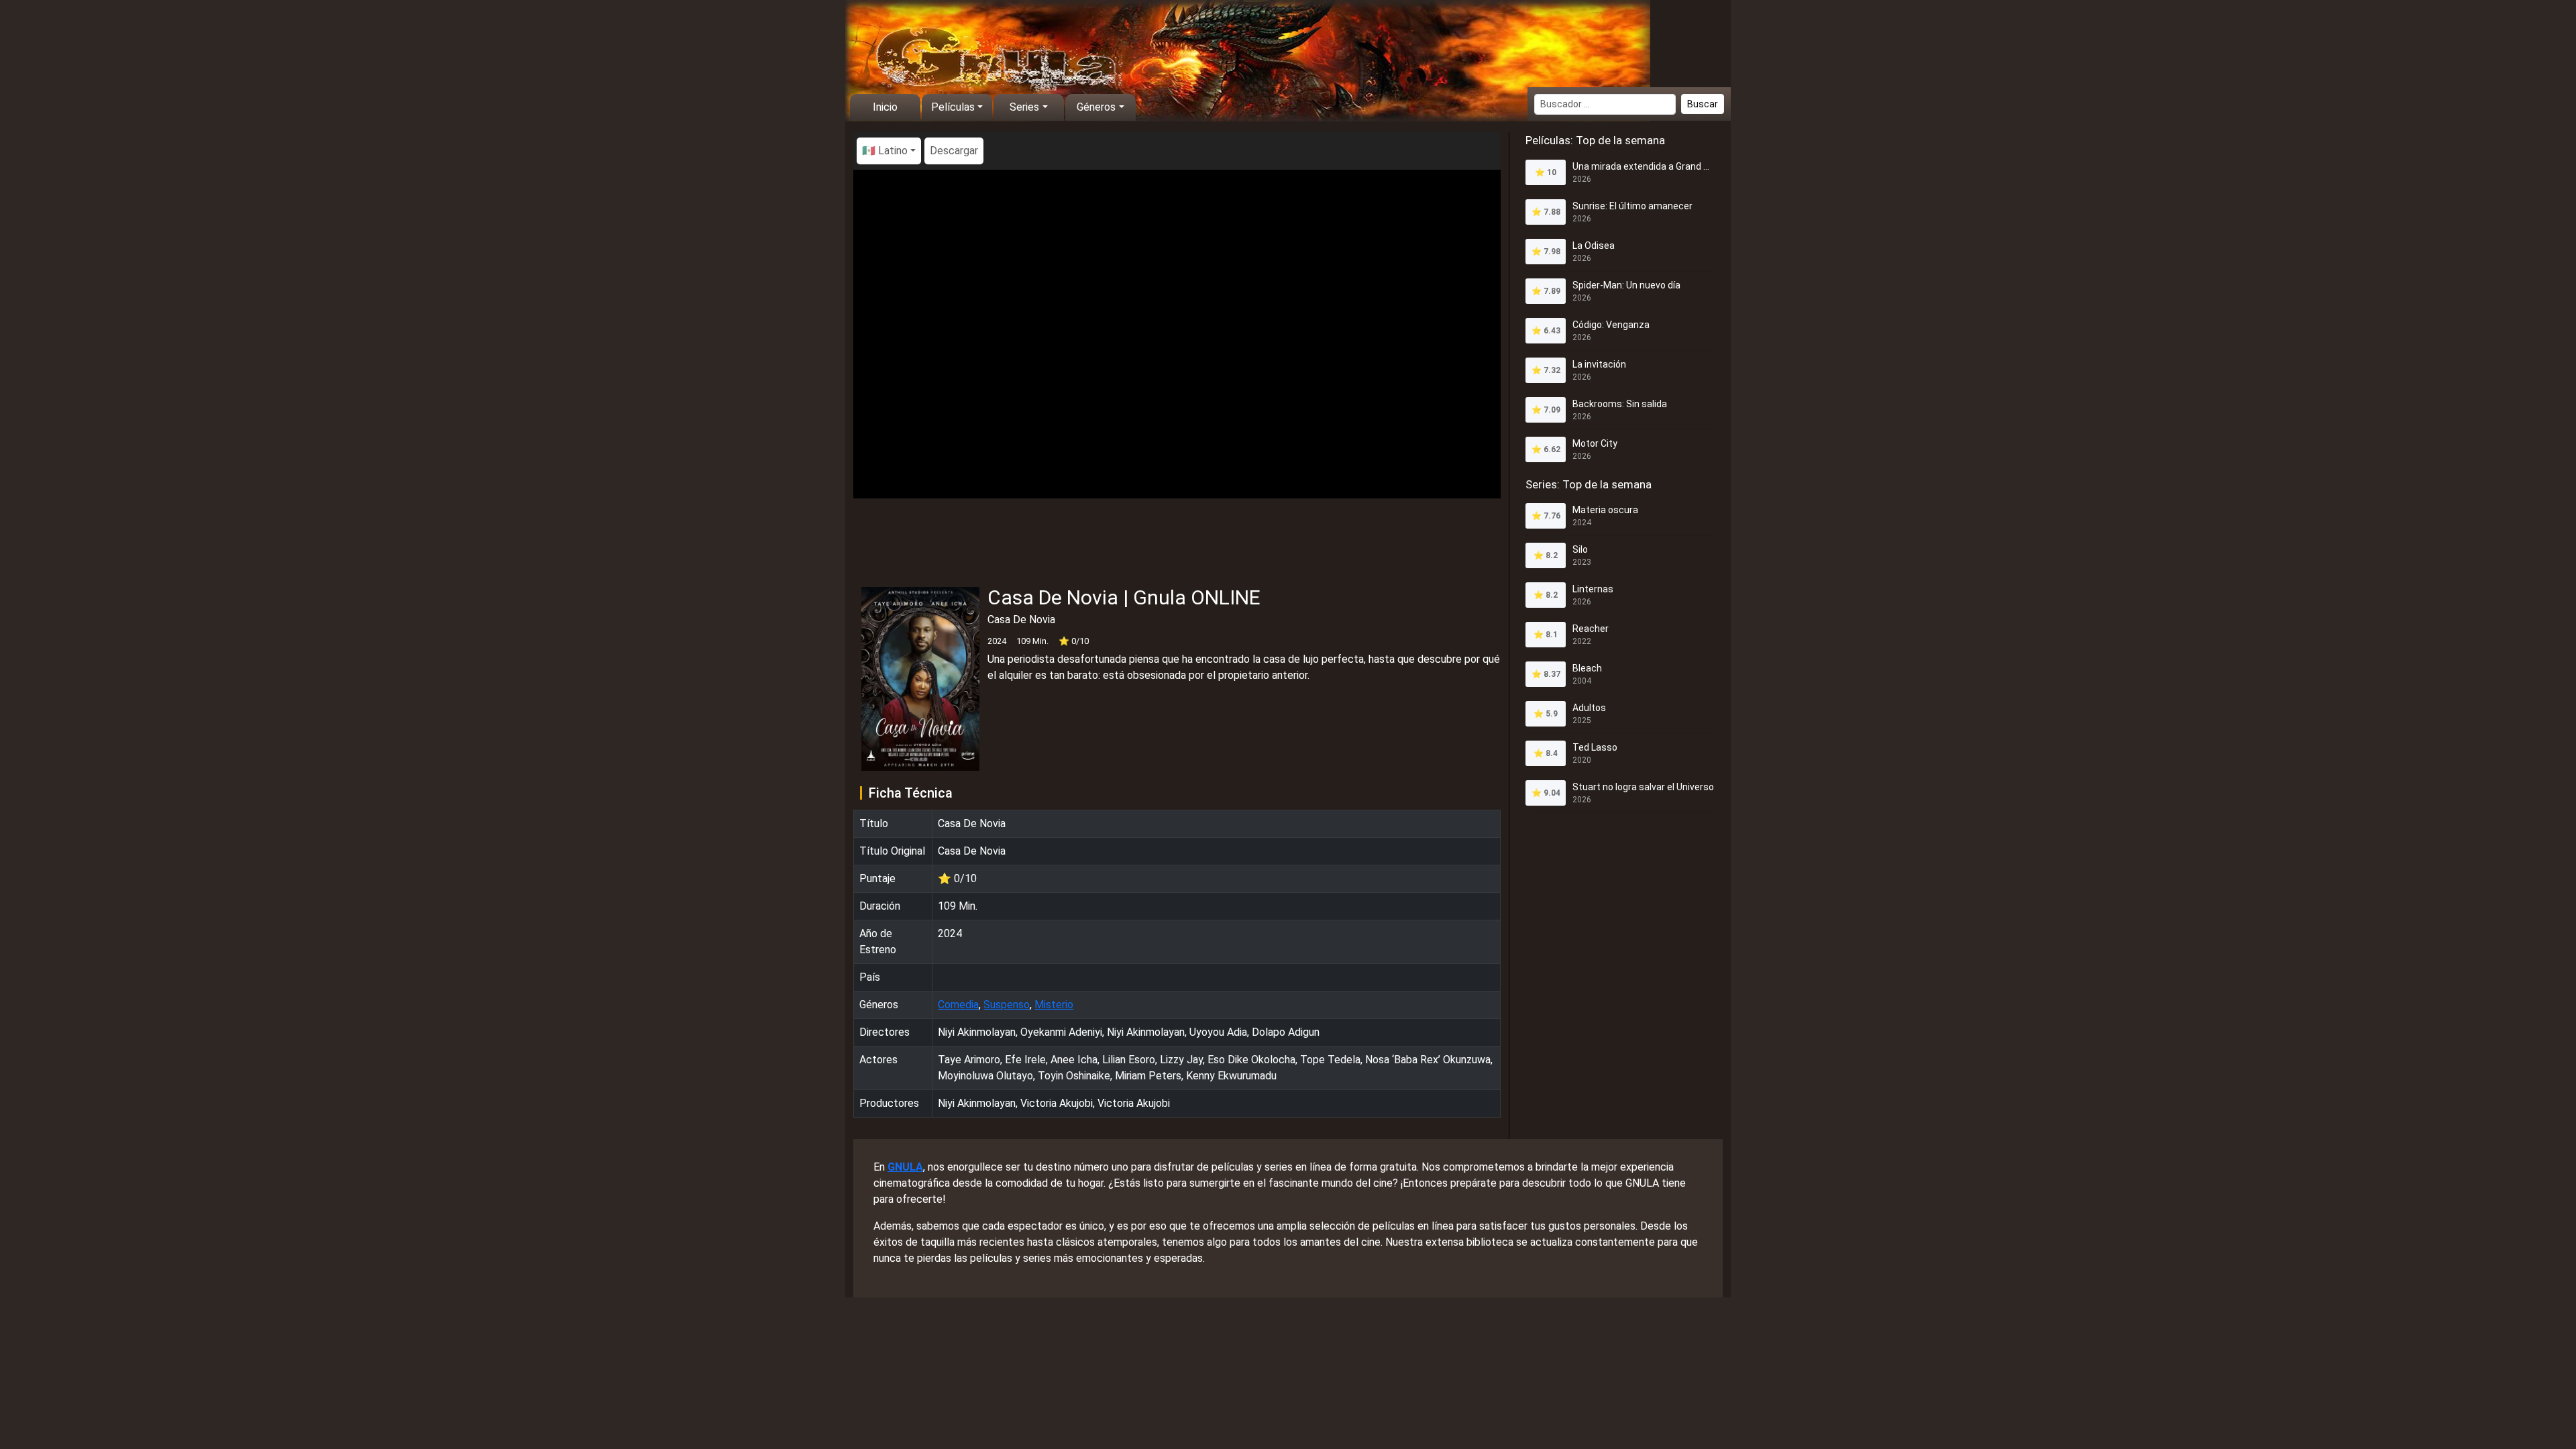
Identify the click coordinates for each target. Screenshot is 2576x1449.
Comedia (958, 1005)
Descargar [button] (954, 151)
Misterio (1054, 1005)
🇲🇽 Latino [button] (885, 151)
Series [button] (1024, 107)
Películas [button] (953, 107)
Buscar (1703, 104)
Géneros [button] (1096, 107)
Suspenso (1007, 1005)
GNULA (905, 1167)
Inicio (885, 107)
